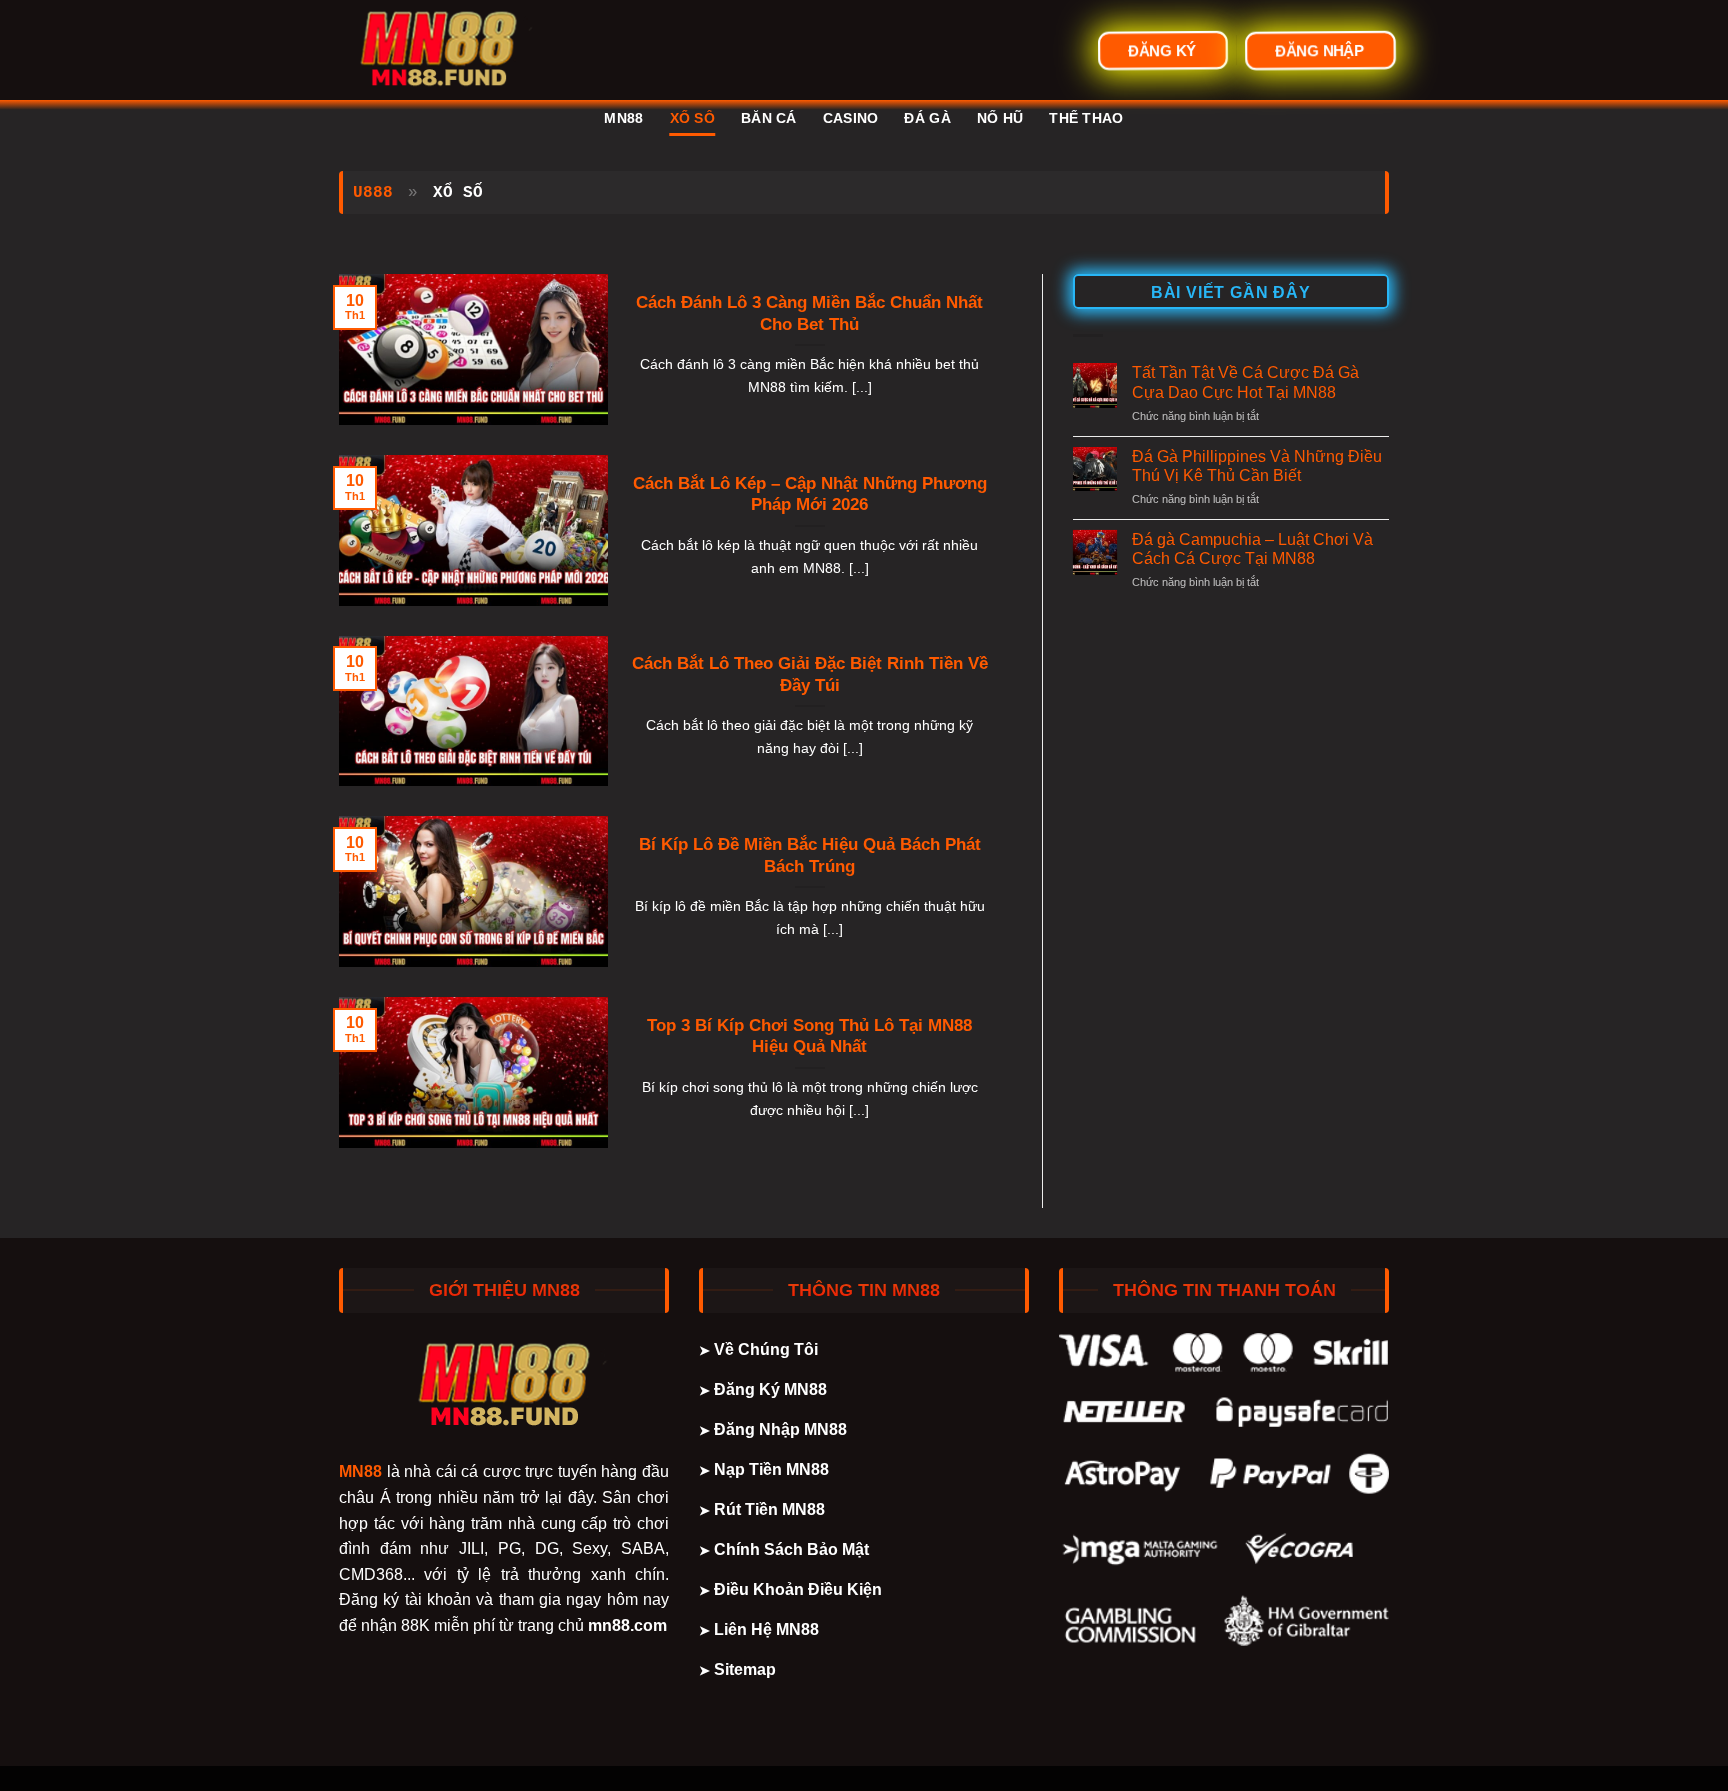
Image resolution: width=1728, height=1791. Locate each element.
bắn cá (769, 118)
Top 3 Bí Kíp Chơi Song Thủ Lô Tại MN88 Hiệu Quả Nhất (809, 1036)
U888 (373, 193)
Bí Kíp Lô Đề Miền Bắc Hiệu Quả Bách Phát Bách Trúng (810, 855)
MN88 (623, 118)
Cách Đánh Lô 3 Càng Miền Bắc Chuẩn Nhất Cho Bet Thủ (809, 313)
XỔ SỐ (692, 118)
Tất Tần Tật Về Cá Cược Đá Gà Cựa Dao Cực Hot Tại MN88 (1245, 382)
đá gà (927, 118)
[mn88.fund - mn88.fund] (439, 50)
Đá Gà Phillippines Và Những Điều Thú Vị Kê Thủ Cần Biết (1257, 466)
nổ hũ (1000, 118)
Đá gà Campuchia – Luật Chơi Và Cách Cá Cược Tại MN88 (1252, 549)
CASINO (851, 118)
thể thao (1086, 118)
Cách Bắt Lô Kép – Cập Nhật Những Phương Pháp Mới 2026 (810, 494)
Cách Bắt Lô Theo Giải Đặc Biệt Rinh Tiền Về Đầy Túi (810, 674)
